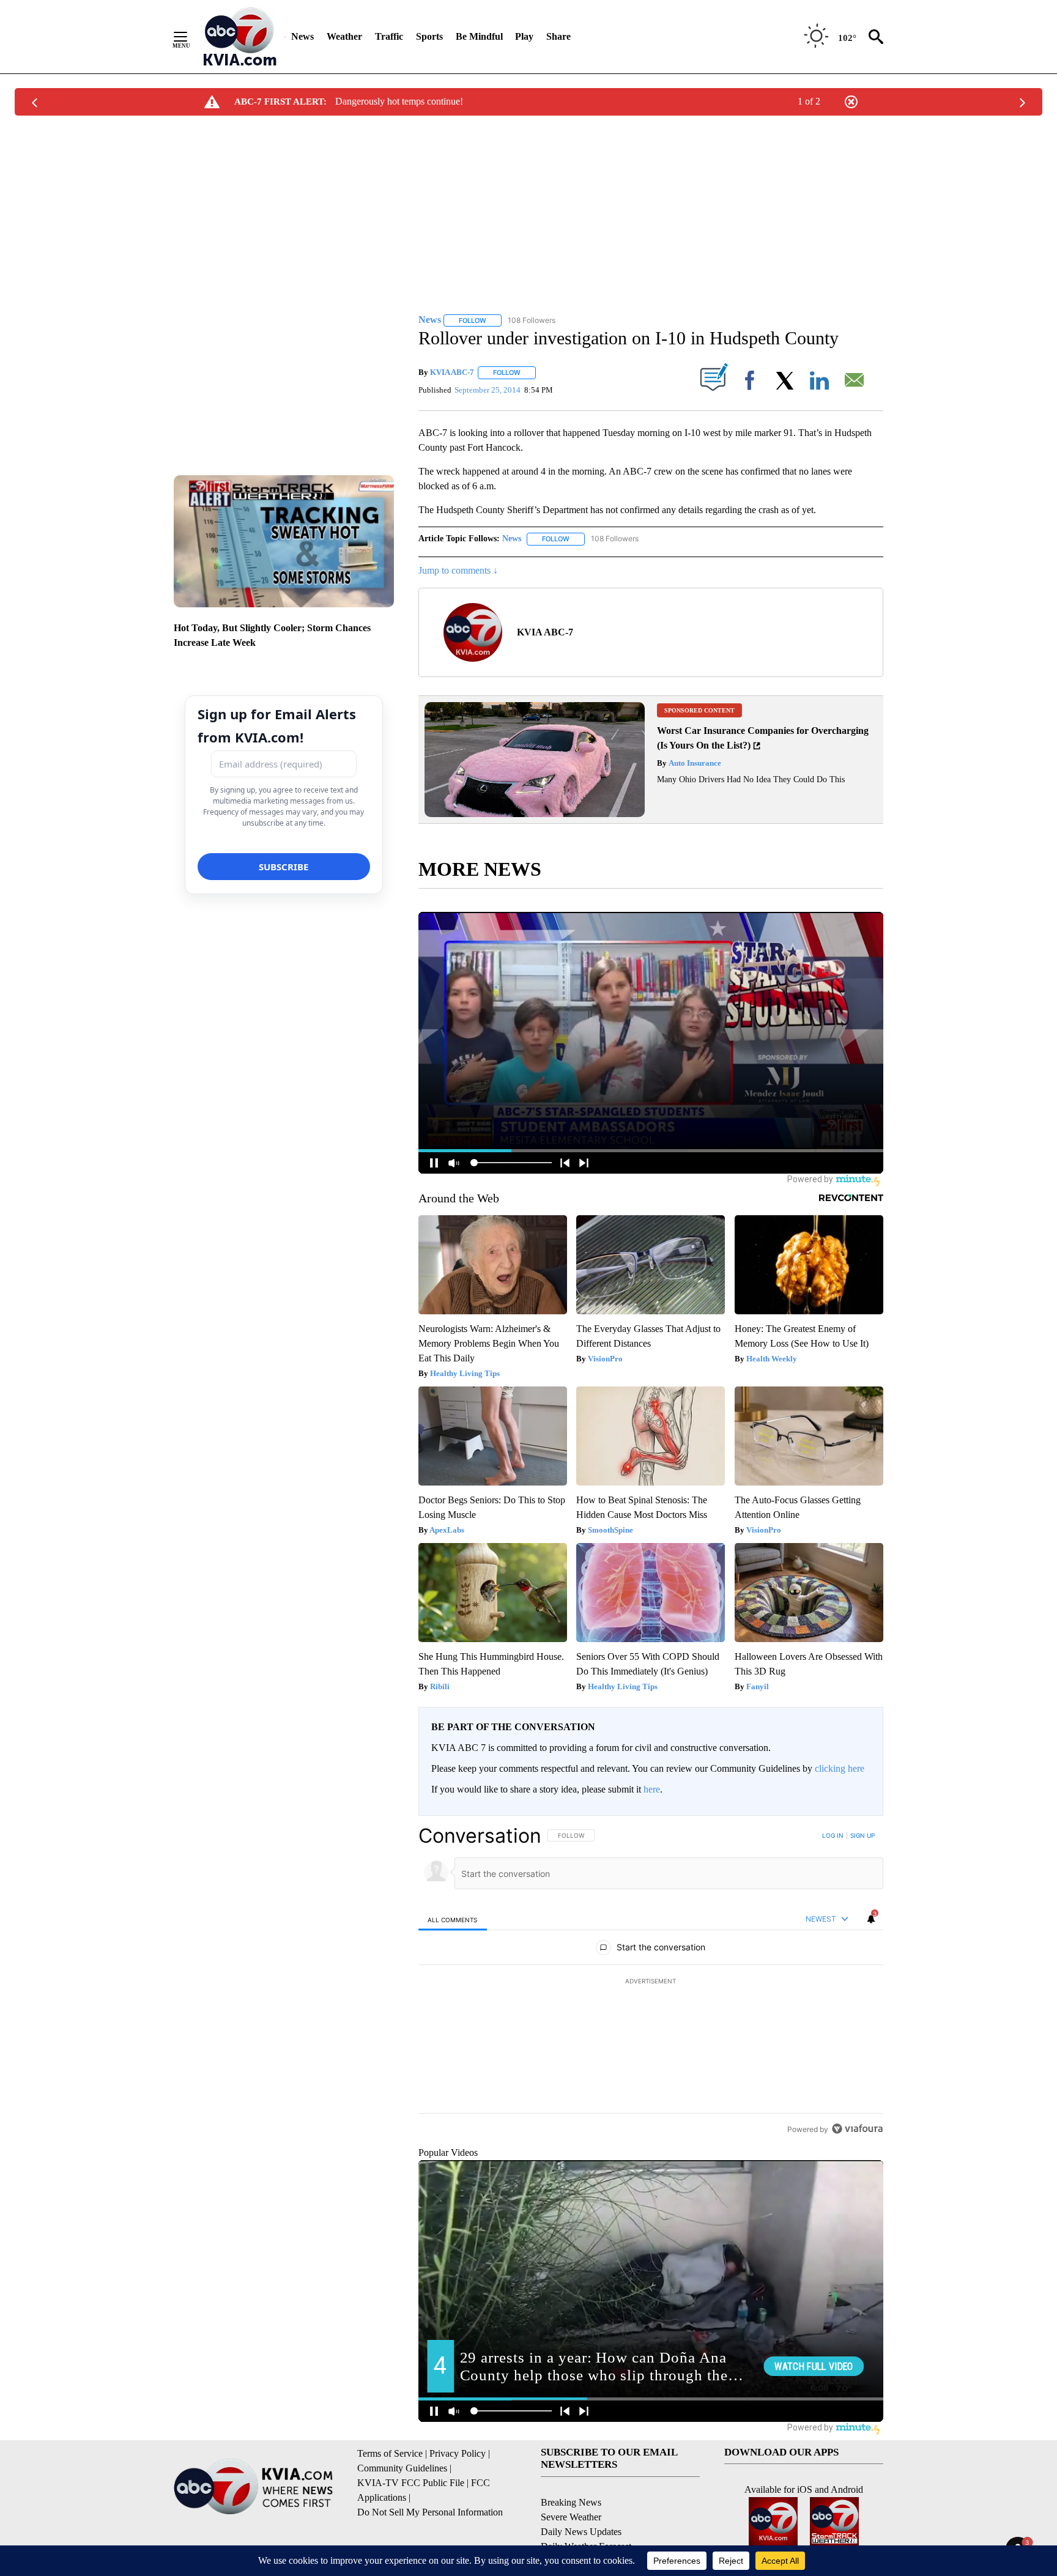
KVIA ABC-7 (452, 372)
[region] (651, 1982)
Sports (429, 36)
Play (524, 36)
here (652, 1789)
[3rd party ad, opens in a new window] (535, 814)
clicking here (840, 1768)
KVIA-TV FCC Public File (411, 2483)
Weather (344, 36)
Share (558, 36)
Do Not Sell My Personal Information (430, 2512)
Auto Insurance (694, 763)
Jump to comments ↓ (458, 570)
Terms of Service (390, 2453)
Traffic (389, 36)
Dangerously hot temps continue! (399, 101)
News (302, 36)
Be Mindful (479, 36)
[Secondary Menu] (190, 37)
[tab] (453, 1919)
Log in (833, 1835)
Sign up (862, 1835)
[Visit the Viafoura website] (857, 2129)
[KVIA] (240, 37)
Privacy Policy (458, 2453)
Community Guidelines (402, 2468)
